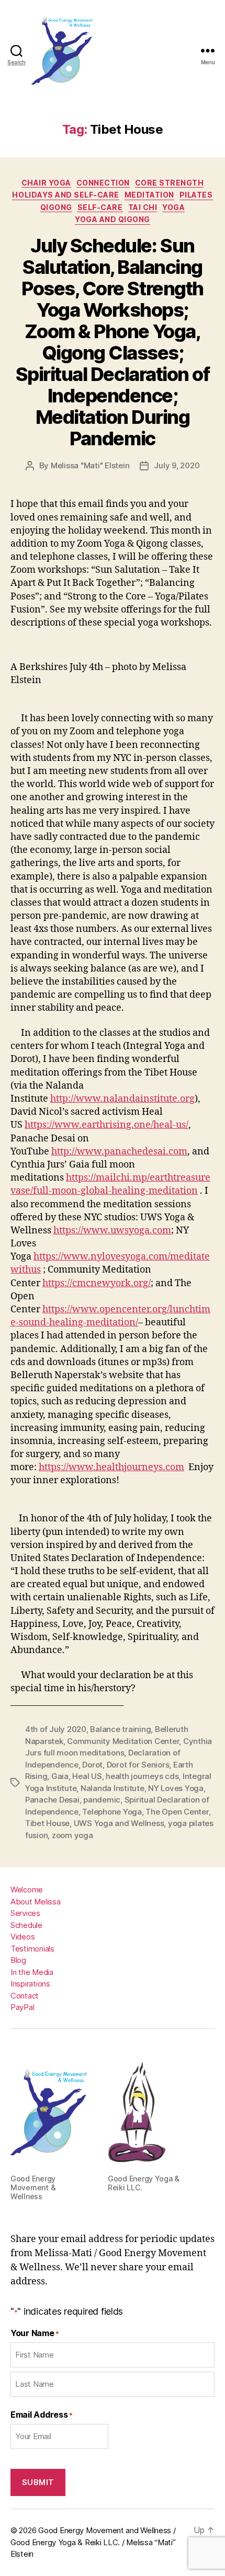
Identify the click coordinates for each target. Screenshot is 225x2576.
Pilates (196, 195)
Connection (103, 183)
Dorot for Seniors (138, 1765)
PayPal (22, 2007)
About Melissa (36, 1902)
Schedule (26, 1925)
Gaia (60, 1776)
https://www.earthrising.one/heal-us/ (106, 1125)
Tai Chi (143, 207)
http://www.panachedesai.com (119, 1152)
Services (25, 1913)
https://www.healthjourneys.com (111, 1467)
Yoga (173, 207)
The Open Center (177, 1812)
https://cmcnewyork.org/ (97, 1283)
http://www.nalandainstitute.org (122, 1099)
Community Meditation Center (123, 1741)
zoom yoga (72, 1835)
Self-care (100, 207)
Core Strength (170, 183)
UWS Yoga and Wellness (119, 1823)
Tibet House (47, 1823)
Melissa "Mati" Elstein (90, 465)
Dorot (92, 1765)
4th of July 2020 (56, 1729)
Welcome (27, 1890)
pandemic (102, 1800)
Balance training (120, 1729)
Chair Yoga (46, 183)
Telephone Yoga (112, 1812)
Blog (18, 1960)
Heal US (87, 1776)
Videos (22, 1937)
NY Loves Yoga (176, 1788)
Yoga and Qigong (113, 219)
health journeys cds (142, 1776)
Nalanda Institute (113, 1788)
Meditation (149, 195)
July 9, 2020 (177, 465)
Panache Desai (52, 1800)
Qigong (56, 207)
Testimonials (32, 1949)
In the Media (32, 1972)
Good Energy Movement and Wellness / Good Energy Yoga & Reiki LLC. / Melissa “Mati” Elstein (93, 2542)
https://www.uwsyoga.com (112, 1231)
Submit (38, 2482)
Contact (25, 1996)
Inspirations (30, 1984)
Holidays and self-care (65, 195)
